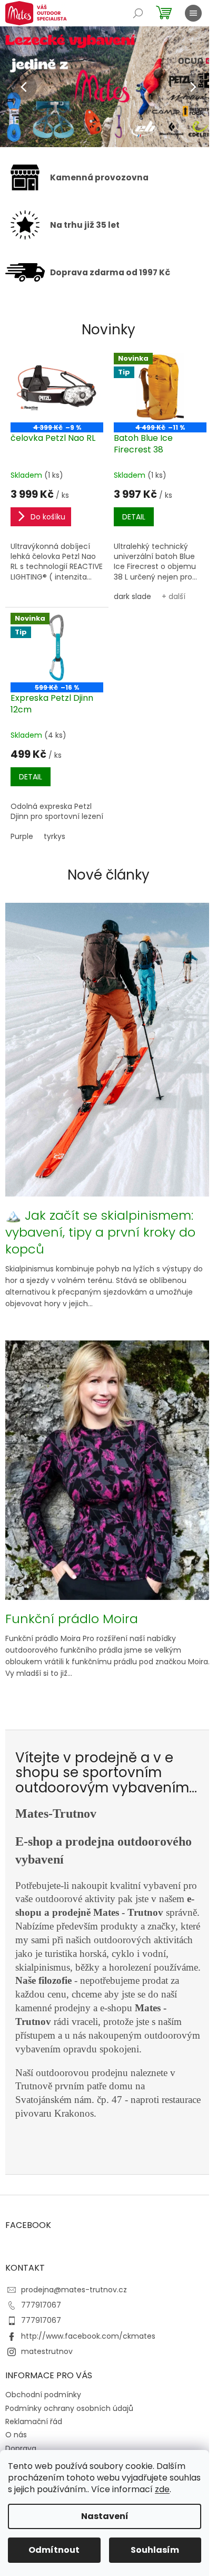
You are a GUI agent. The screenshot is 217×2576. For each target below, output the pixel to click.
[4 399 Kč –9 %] (55, 386)
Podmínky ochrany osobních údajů (69, 2447)
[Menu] (193, 13)
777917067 (41, 2344)
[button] (16, 87)
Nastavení (105, 2516)
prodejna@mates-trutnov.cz (74, 2329)
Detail (130, 514)
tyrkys (55, 841)
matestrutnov (47, 2390)
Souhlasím (155, 2550)
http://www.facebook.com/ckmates (88, 2375)
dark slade (129, 593)
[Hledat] (138, 13)
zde (162, 2489)
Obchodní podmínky (43, 2434)
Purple (22, 841)
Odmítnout (54, 2550)
